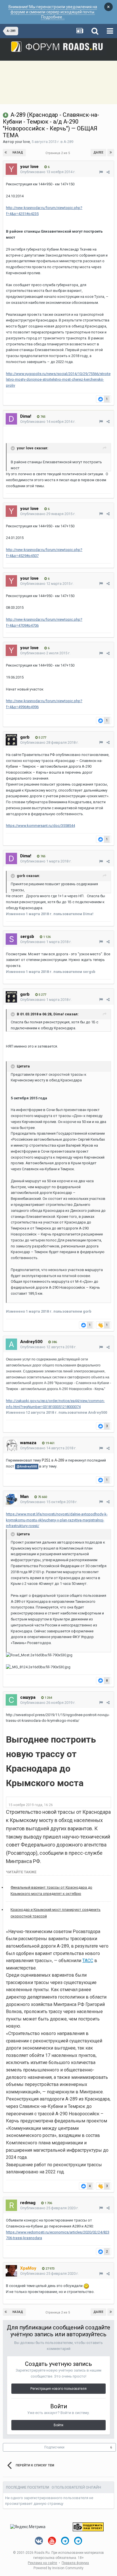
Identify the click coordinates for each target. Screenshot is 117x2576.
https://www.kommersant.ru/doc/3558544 (40, 826)
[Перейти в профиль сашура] (11, 1700)
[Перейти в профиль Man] (11, 1499)
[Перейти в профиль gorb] (11, 740)
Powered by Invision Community (58, 2568)
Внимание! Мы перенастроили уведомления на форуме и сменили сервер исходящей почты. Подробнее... (53, 12)
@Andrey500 (27, 1466)
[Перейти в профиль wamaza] (11, 1445)
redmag (28, 2203)
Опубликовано (48, 172)
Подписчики (54, 2447)
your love (22, 142)
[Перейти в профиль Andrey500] (11, 1344)
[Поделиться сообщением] (108, 172)
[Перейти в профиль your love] (11, 169)
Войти (58, 2425)
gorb (25, 737)
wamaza (28, 1443)
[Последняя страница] (111, 153)
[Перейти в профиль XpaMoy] (11, 2271)
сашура (28, 1697)
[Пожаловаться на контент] (101, 172)
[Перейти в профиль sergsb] (11, 939)
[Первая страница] (6, 153)
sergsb (27, 936)
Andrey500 (31, 1342)
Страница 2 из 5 (58, 153)
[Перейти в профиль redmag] (11, 2205)
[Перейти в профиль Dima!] (11, 419)
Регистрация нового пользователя (58, 2389)
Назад (18, 152)
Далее (98, 152)
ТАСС (88, 1961)
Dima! (26, 416)
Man (24, 1497)
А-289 (68, 142)
